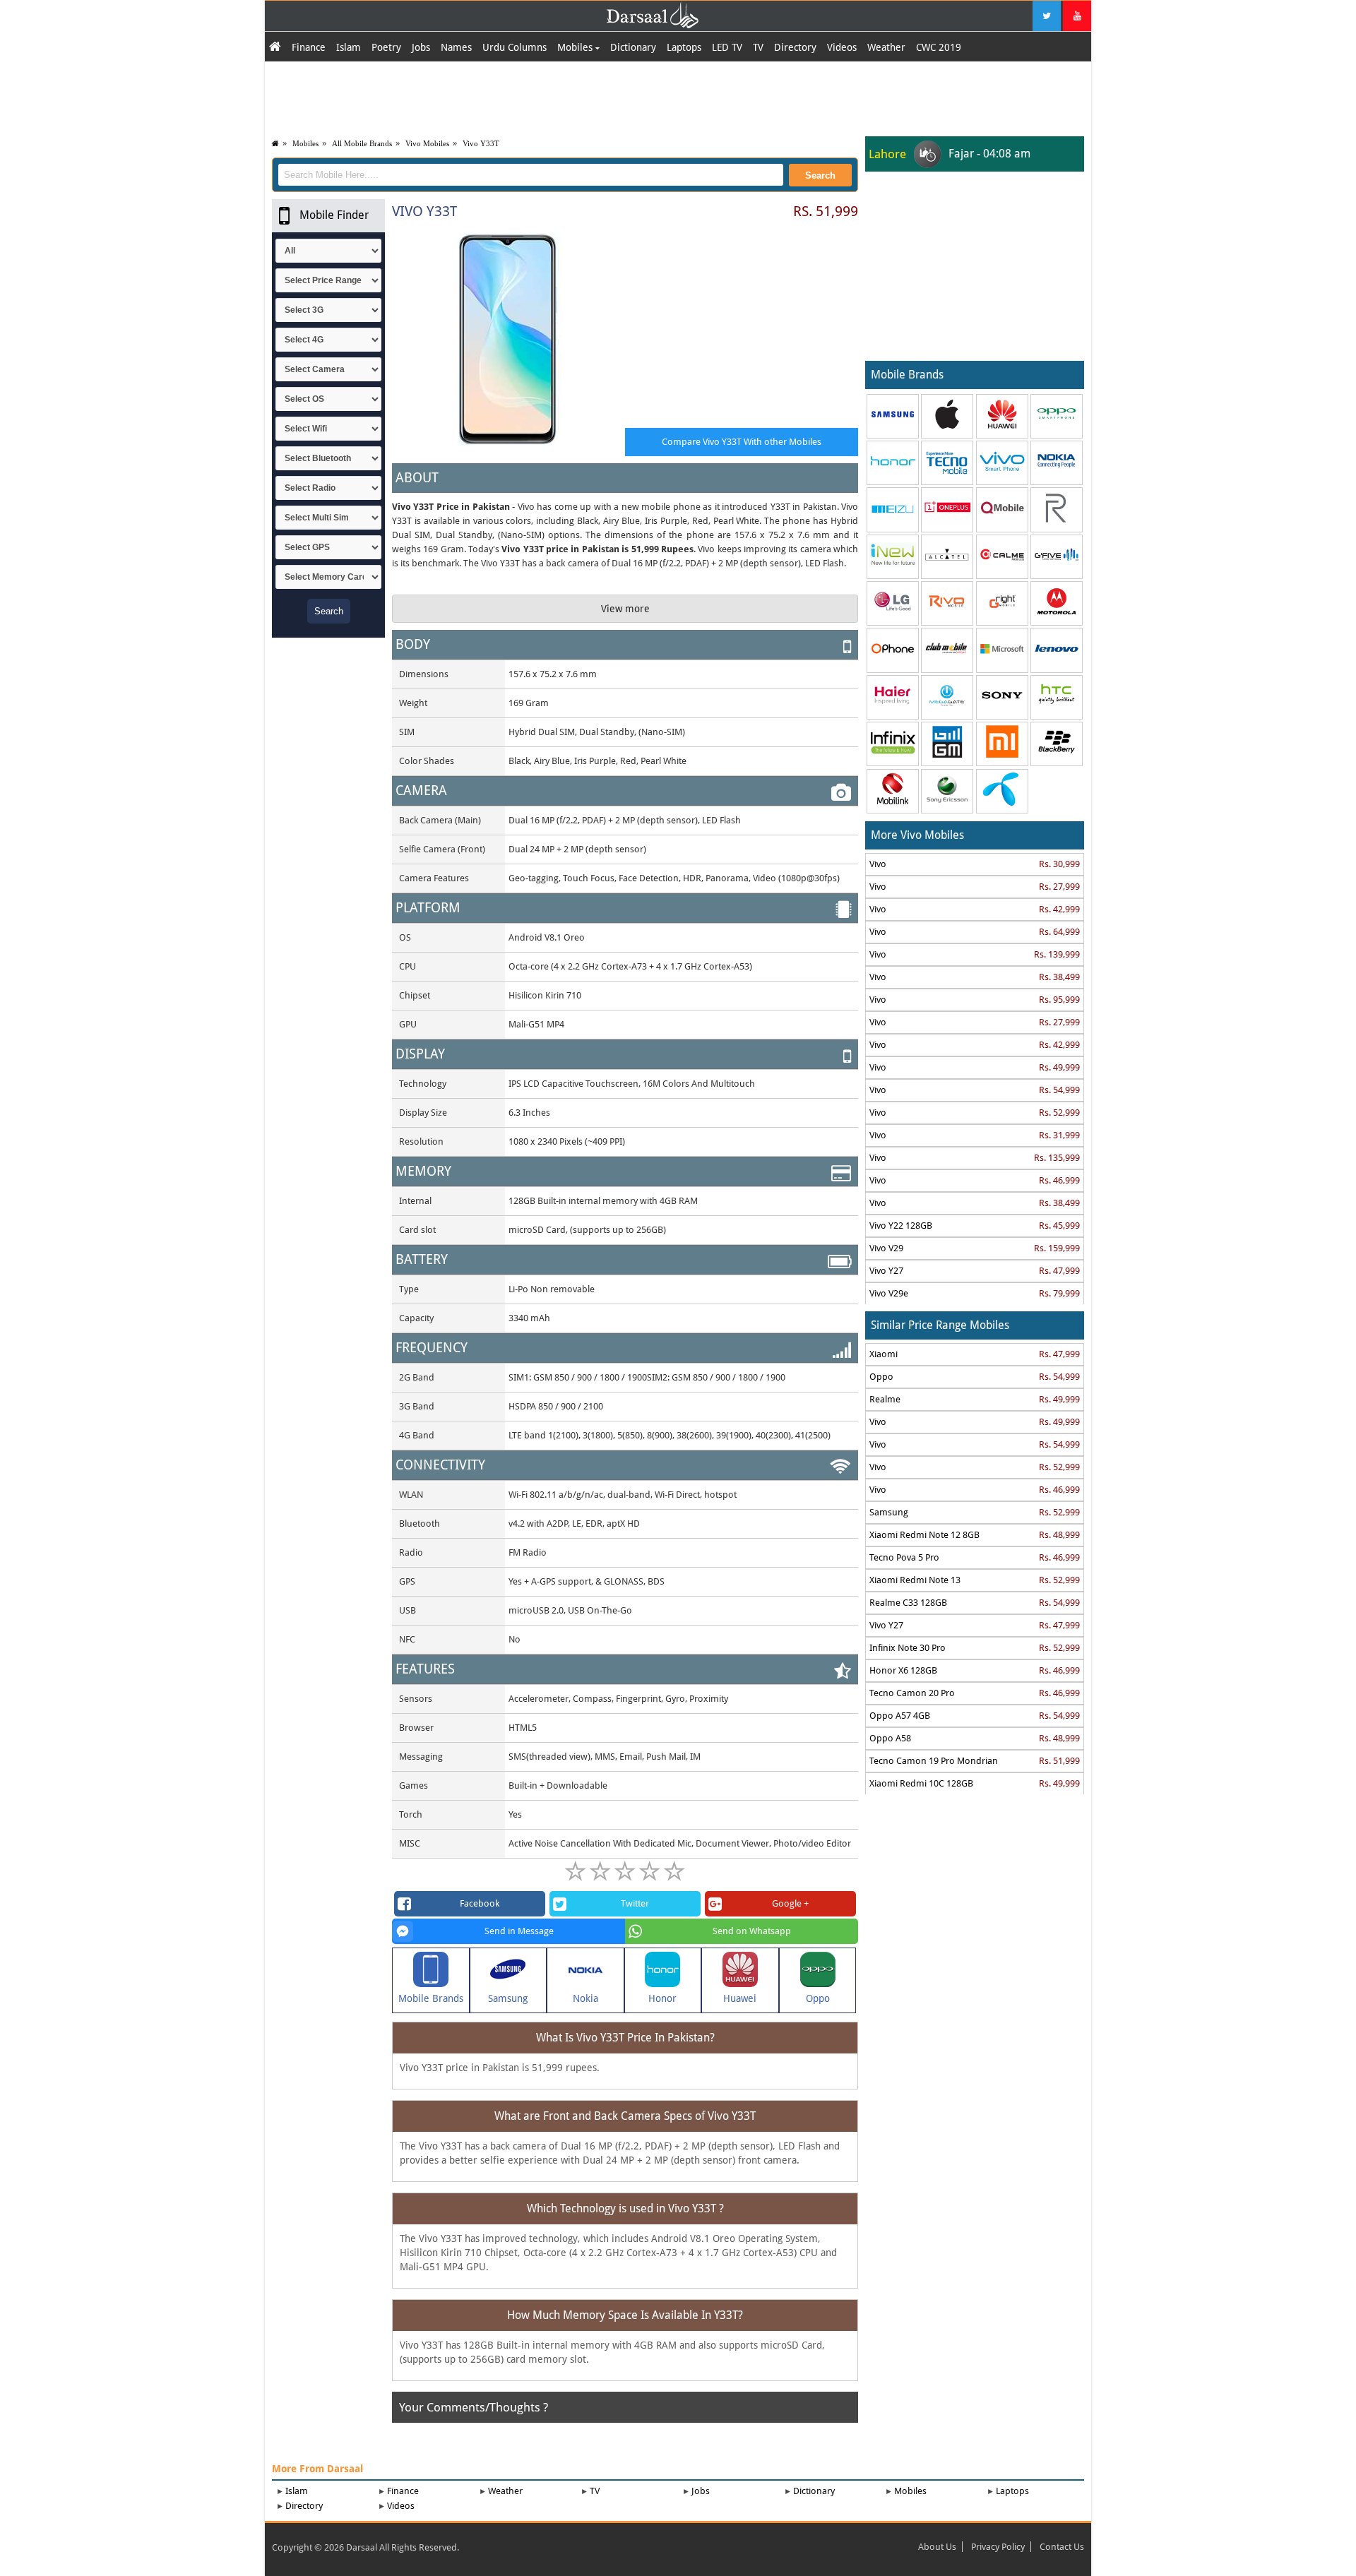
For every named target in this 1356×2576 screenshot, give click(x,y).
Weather (886, 47)
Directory (795, 47)
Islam (349, 47)
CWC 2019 (939, 47)
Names (456, 47)
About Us (937, 2547)
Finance (309, 47)
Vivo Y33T (481, 143)
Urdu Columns (515, 47)
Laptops (684, 47)
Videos (842, 47)
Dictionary (633, 47)
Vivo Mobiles (427, 143)
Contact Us (1062, 2547)
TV (758, 47)
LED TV (727, 47)
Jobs (421, 47)
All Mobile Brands (362, 143)
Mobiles (576, 47)
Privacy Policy (998, 2547)
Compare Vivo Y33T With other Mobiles (742, 442)
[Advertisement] (678, 97)
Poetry (386, 47)
